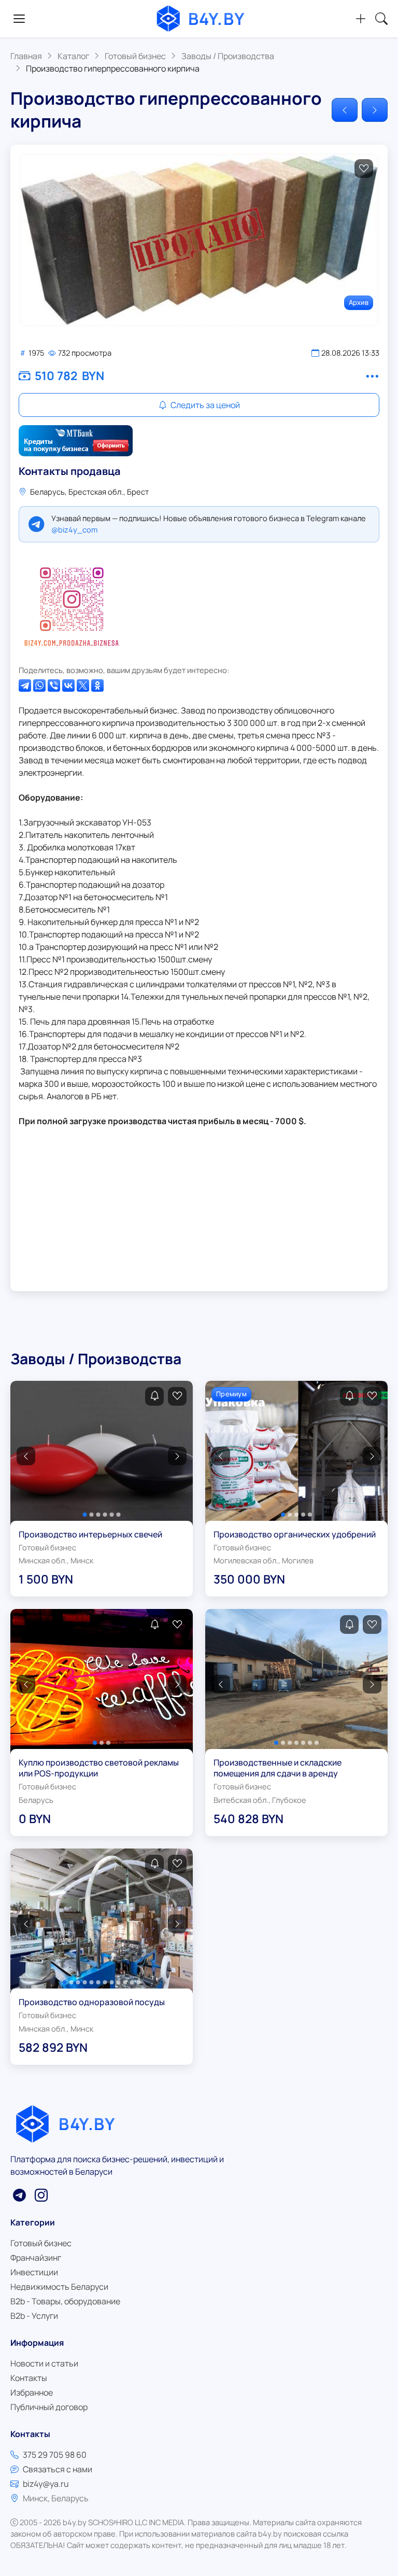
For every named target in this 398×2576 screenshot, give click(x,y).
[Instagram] (72, 604)
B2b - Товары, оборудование (65, 2301)
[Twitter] (83, 685)
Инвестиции (34, 2272)
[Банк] (76, 441)
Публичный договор (49, 2407)
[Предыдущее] (345, 110)
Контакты (29, 2378)
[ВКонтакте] (68, 685)
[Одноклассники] (97, 685)
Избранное (32, 2392)
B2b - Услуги (34, 2316)
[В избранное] (364, 169)
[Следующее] (375, 110)
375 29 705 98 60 (55, 2455)
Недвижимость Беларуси (59, 2287)
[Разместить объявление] (361, 19)
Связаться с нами (58, 2469)
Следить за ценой (204, 405)
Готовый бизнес (41, 2243)
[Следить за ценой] (154, 1396)
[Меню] (19, 19)
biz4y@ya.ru (46, 2484)
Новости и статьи (44, 2363)
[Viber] (54, 685)
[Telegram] (25, 685)
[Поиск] (381, 19)
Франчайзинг (36, 2258)
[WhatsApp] (39, 685)
